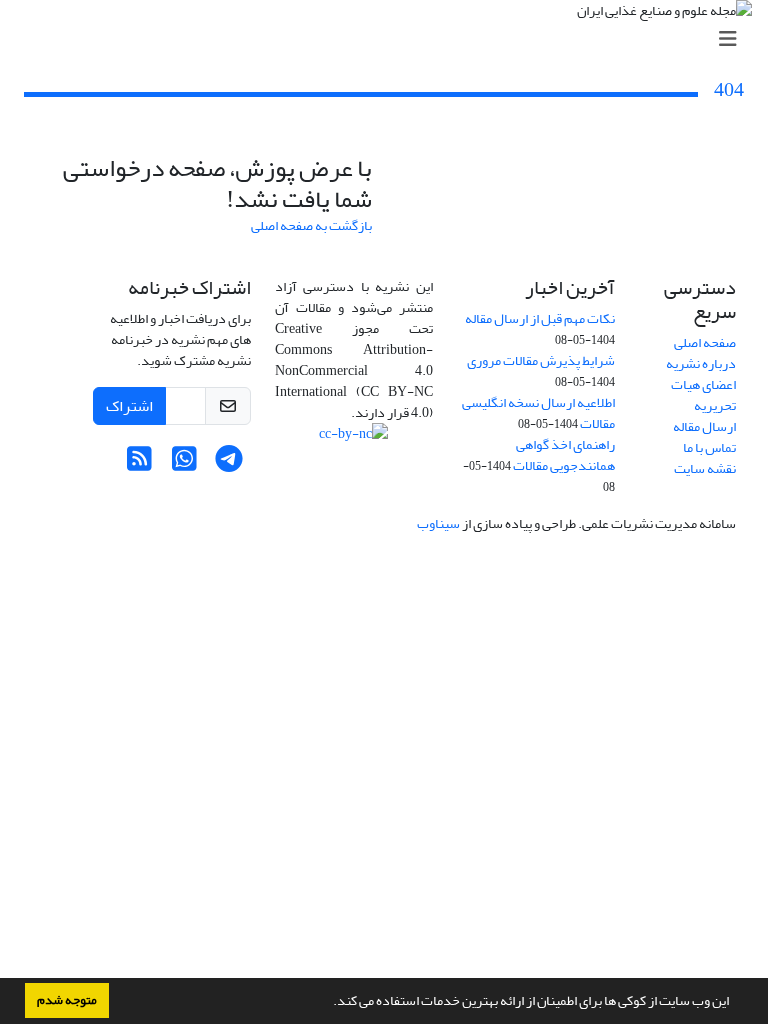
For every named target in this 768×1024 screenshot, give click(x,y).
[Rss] (139, 464)
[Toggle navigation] (390, 39)
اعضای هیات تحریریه (703, 395)
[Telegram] (229, 464)
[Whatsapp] (184, 464)
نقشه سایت (705, 468)
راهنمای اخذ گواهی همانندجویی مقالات (564, 455)
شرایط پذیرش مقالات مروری (541, 360)
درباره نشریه (701, 363)
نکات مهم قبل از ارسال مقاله (540, 318)
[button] (328, 1003)
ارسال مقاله (704, 426)
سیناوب (438, 523)
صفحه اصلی (705, 342)
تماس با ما (709, 447)
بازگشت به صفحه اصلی (311, 225)
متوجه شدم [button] (67, 1000)
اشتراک (129, 406)
